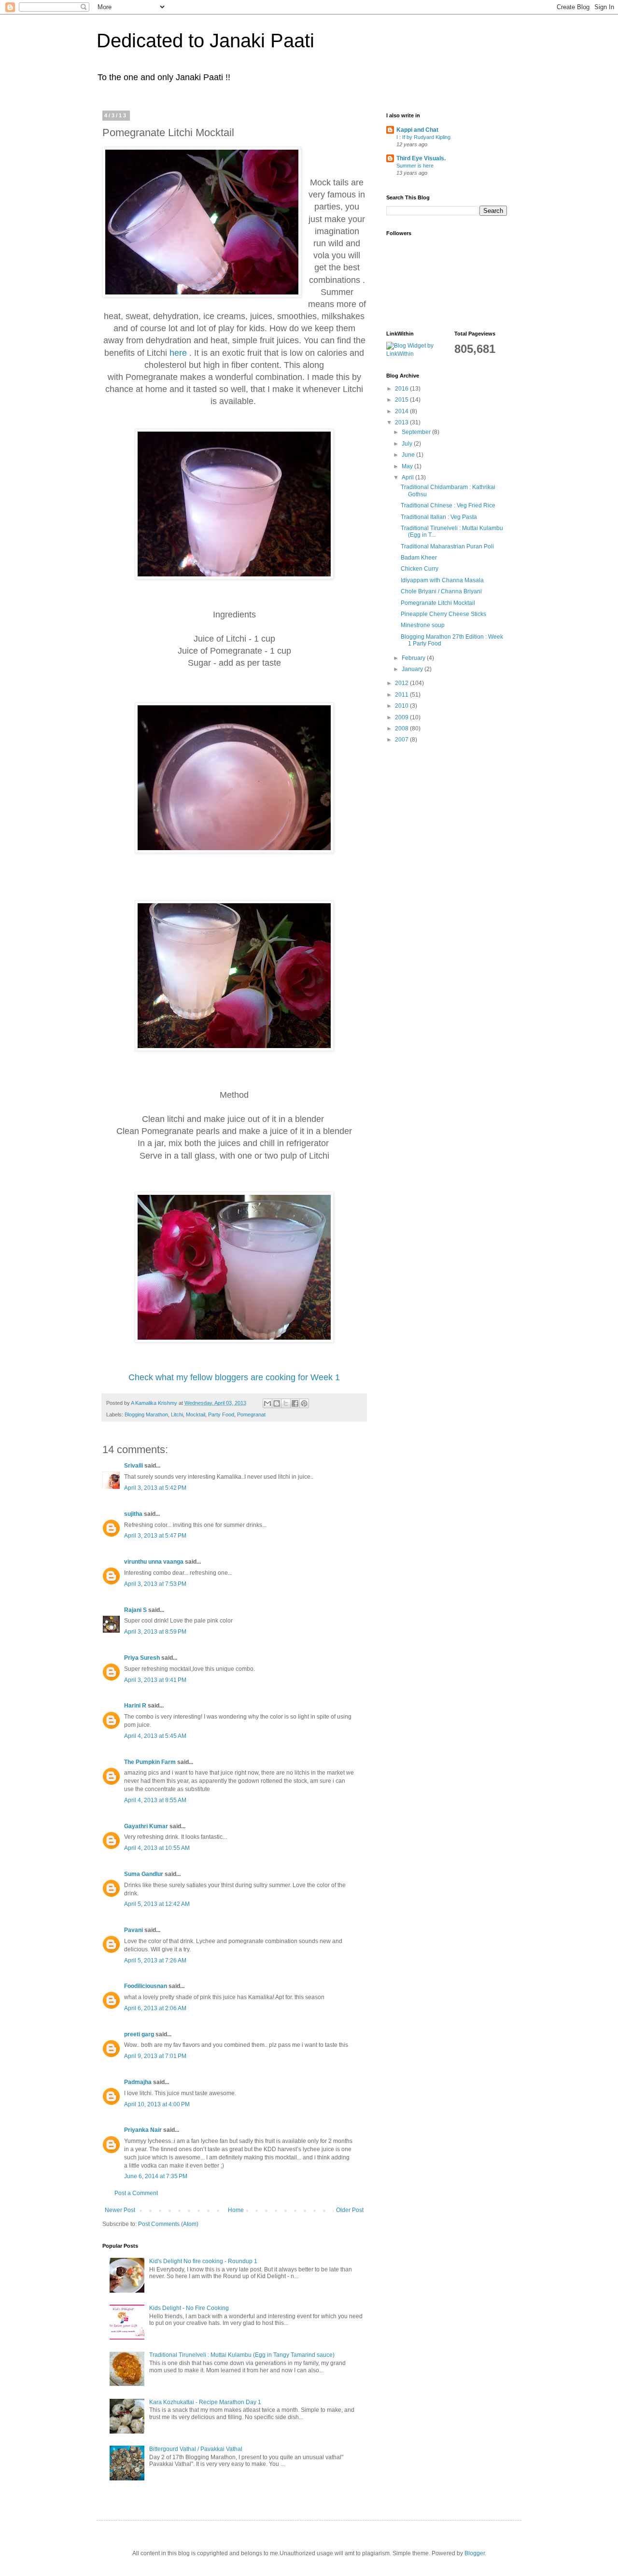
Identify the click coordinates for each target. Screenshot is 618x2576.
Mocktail (196, 1414)
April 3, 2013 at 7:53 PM (155, 1584)
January (413, 669)
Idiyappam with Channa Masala (442, 580)
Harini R (135, 1706)
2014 (402, 411)
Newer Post (120, 2210)
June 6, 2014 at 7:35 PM (156, 2176)
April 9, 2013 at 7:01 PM (155, 2056)
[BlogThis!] (277, 1403)
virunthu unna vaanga (154, 1562)
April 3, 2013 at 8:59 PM (155, 1632)
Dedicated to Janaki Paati (205, 41)
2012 (402, 683)
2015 (402, 400)
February (414, 658)
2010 (402, 706)
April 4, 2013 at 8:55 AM (155, 1800)
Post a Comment (136, 2193)
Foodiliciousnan (146, 1986)
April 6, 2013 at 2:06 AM (155, 2008)
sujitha (133, 1514)
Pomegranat (251, 1414)
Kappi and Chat (417, 130)
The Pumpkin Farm (150, 1762)
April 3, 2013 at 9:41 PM (155, 1680)
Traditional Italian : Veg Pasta (439, 517)
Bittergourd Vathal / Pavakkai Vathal (196, 2449)
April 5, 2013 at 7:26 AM (155, 1960)
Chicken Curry (420, 569)
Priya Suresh (142, 1658)
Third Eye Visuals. (421, 158)
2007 (402, 740)
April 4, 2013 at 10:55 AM (157, 1848)
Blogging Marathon (146, 1414)
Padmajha (138, 2082)
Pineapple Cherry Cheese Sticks (443, 614)
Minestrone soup (423, 625)
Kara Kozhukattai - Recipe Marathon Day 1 (205, 2402)
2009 (402, 717)
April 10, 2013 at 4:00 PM (157, 2104)
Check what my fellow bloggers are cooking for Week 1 (234, 1377)
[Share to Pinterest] (304, 1403)
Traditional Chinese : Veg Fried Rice (448, 505)
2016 (402, 389)
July (408, 444)
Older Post (350, 2210)
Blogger (475, 2553)
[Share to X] (286, 1403)
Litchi (177, 1414)
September (417, 432)
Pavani (133, 1930)
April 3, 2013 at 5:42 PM (155, 1488)
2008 (402, 728)
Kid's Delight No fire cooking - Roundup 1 (203, 2261)
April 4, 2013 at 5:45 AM (155, 1736)
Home (236, 2210)
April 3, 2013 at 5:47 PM (155, 1536)
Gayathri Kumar (146, 1826)
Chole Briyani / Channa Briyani (441, 591)
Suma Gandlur (144, 1874)
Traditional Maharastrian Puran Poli (447, 546)
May (408, 466)
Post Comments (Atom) (168, 2224)
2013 (402, 422)
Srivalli (133, 1466)
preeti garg (139, 2034)
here (178, 353)
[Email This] (267, 1403)
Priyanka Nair (143, 2130)
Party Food (221, 1414)
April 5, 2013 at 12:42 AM (157, 1904)
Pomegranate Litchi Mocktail (438, 603)
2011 (402, 695)
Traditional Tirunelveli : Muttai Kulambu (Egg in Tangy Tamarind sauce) (242, 2355)
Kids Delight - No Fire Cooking (189, 2308)
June (409, 455)
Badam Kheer (419, 558)
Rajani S (135, 1610)
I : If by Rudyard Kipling (423, 137)
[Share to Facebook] (295, 1403)
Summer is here (415, 166)
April (408, 477)
